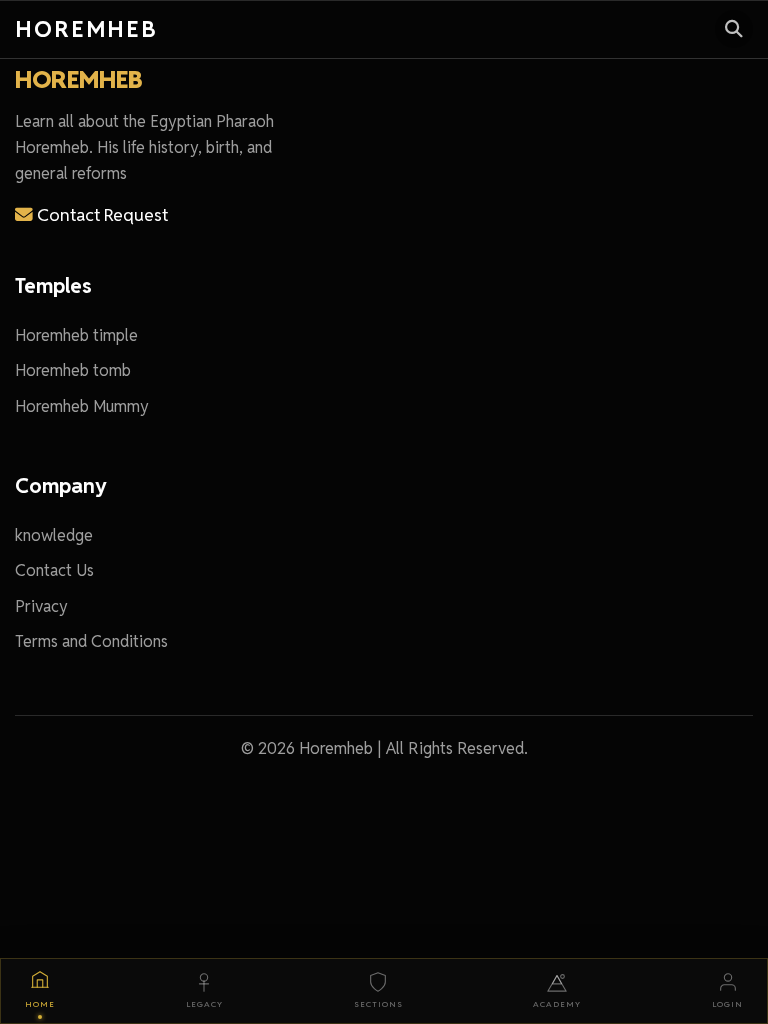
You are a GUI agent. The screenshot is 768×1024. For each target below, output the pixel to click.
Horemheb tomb (73, 370)
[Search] (734, 29)
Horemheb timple (76, 335)
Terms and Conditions (91, 641)
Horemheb (86, 28)
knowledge (54, 535)
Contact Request (100, 214)
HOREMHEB (78, 79)
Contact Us (54, 570)
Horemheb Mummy (82, 406)
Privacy (41, 606)
